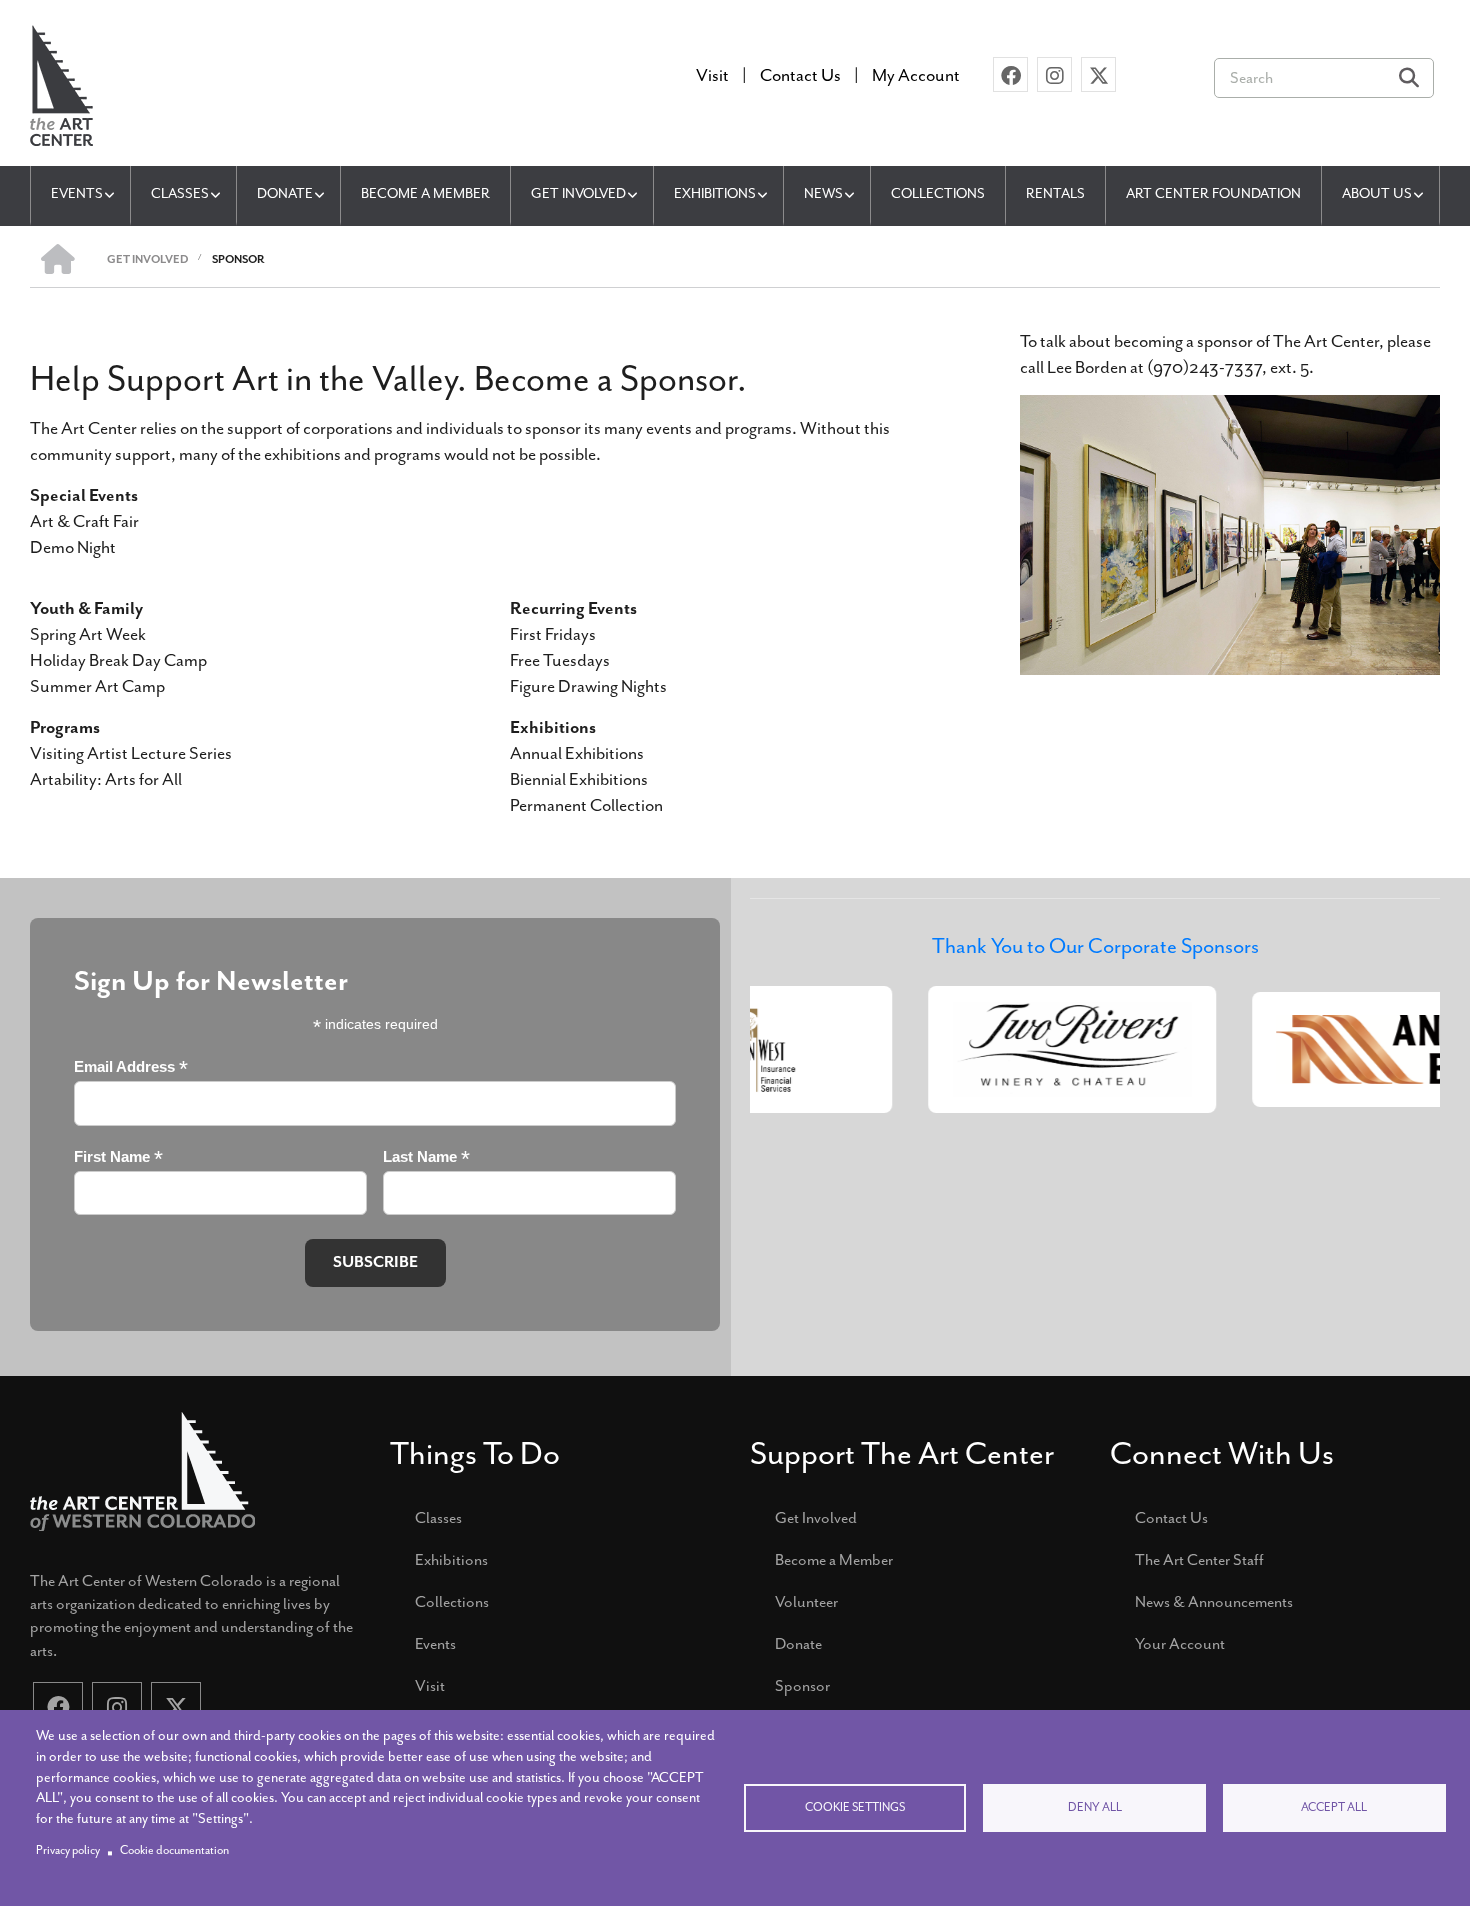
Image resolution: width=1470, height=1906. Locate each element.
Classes (438, 1518)
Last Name (426, 1157)
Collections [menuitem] (938, 193)
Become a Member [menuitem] (425, 193)
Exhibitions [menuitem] (715, 193)
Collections (452, 1602)
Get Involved (816, 1518)
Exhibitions (451, 1560)
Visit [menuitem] (712, 75)
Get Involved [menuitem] (578, 193)
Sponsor (802, 1686)
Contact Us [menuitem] (800, 75)
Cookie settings (855, 1807)
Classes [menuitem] (180, 193)
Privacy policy (68, 1850)
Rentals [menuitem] (1055, 193)
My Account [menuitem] (916, 75)
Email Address (131, 1067)
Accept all (1334, 1807)
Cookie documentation (174, 1850)
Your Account (1180, 1644)
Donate (798, 1644)
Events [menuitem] (77, 193)
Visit (430, 1686)
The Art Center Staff (1199, 1560)
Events (435, 1644)
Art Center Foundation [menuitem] (1213, 193)
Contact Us (1171, 1518)
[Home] (61, 83)
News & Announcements (1214, 1602)
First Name (118, 1157)
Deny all (1095, 1807)
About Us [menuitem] (1377, 193)
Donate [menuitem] (285, 193)
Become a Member (834, 1560)
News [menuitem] (823, 193)
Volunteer (806, 1602)
